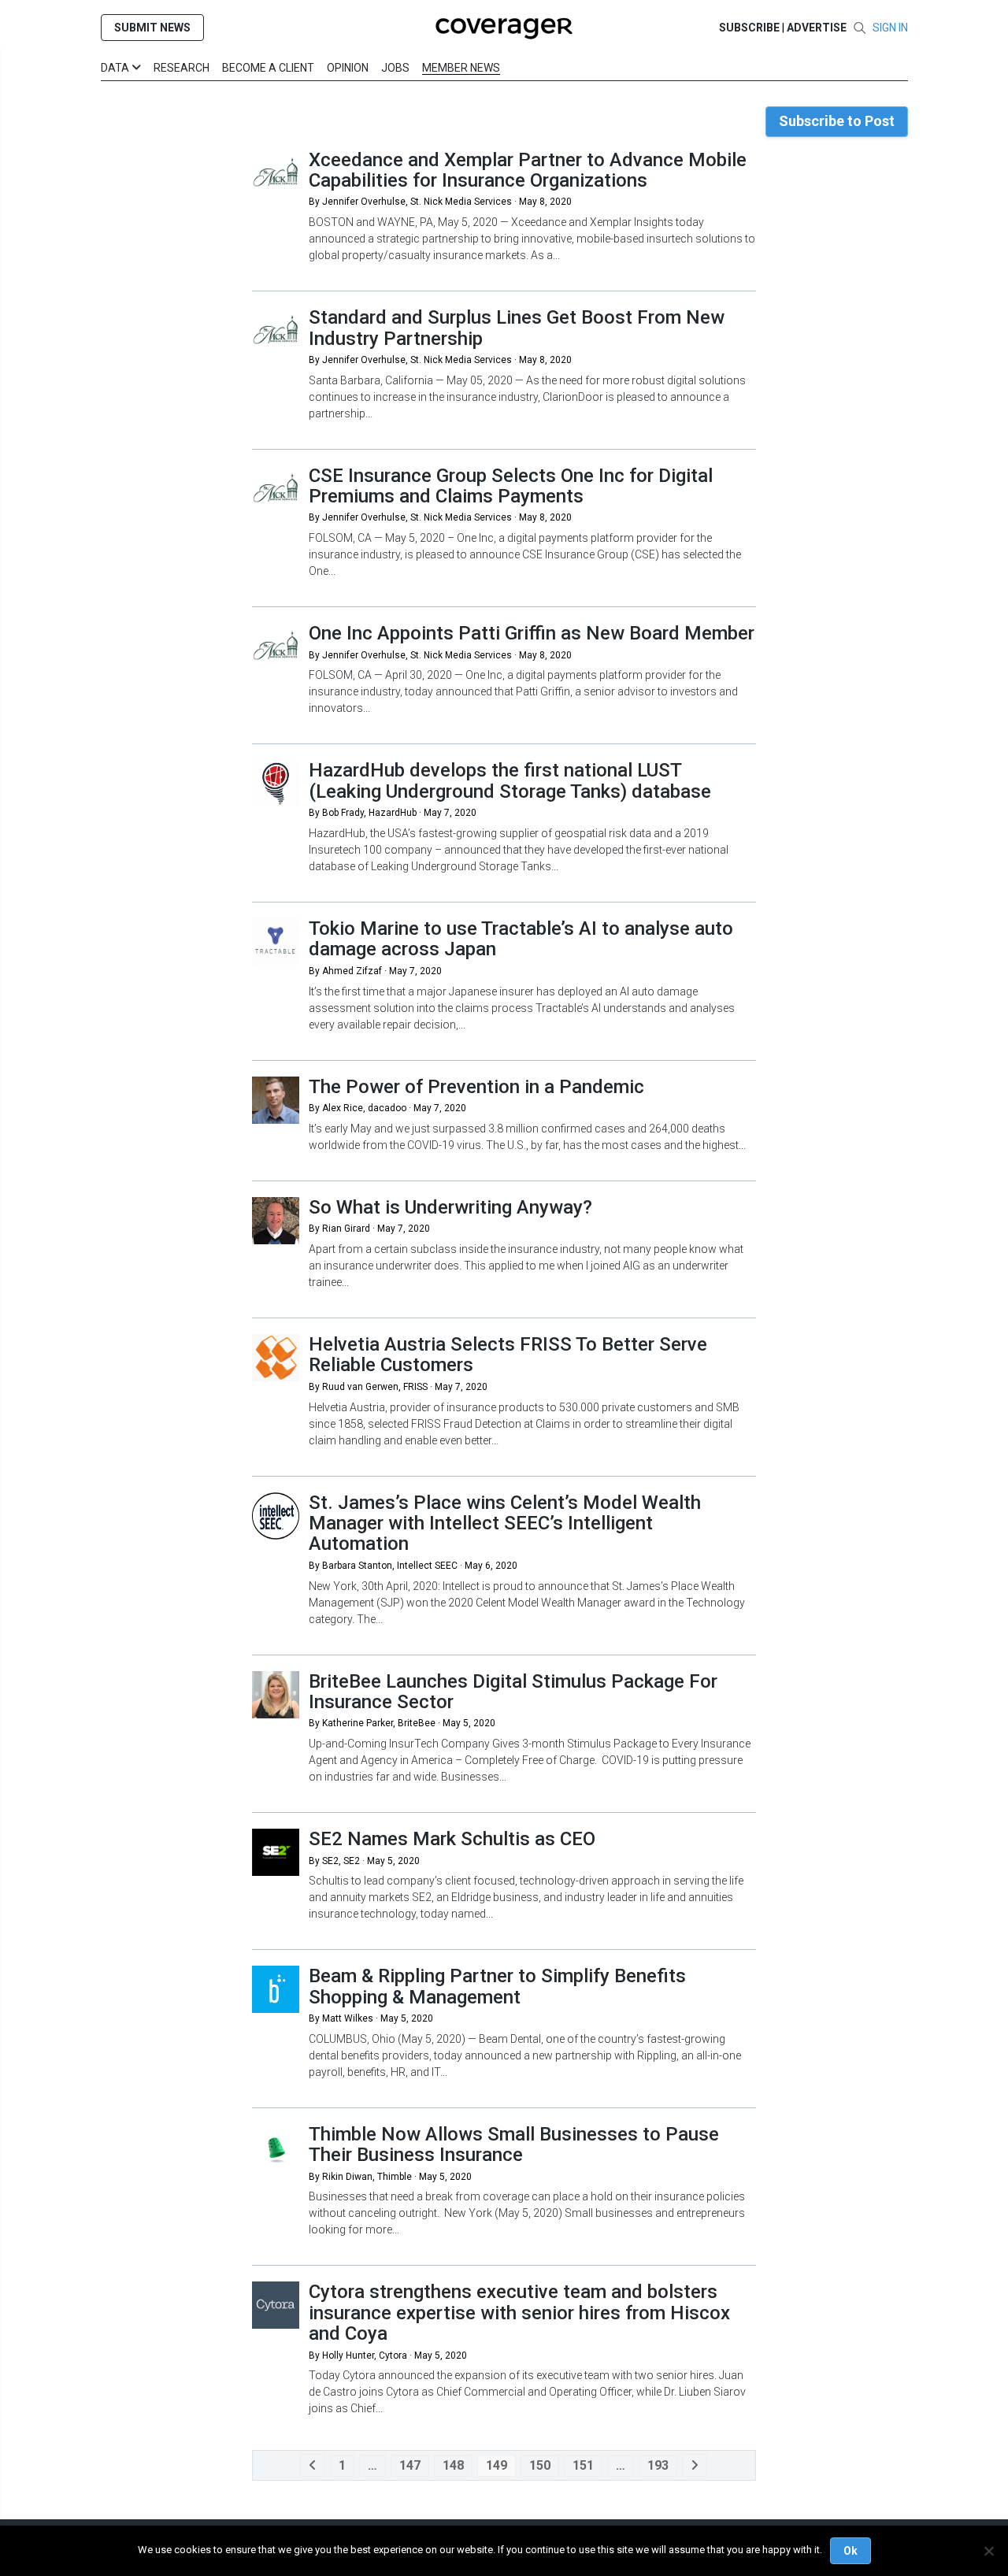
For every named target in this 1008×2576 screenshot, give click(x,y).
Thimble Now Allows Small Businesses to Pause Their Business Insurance (514, 2144)
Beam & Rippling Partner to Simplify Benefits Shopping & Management (497, 1986)
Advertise (817, 28)
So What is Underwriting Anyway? (450, 1207)
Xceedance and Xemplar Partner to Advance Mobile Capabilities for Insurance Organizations (528, 170)
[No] (988, 2551)
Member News (461, 68)
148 (453, 2465)
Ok (850, 2551)
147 (410, 2465)
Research (182, 68)
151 (583, 2465)
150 (540, 2465)
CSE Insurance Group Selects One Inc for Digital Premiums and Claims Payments (511, 486)
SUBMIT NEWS (152, 28)
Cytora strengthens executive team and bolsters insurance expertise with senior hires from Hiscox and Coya (519, 2313)
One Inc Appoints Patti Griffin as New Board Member (532, 633)
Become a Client (268, 68)
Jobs (395, 68)
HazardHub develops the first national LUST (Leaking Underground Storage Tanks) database (510, 780)
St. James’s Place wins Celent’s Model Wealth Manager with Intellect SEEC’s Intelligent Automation (505, 1523)
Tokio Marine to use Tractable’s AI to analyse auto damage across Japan (521, 939)
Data (116, 68)
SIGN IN (890, 28)
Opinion (348, 68)
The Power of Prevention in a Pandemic (476, 1087)
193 (658, 2465)
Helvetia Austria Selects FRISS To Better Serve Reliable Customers (508, 1355)
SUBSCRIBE (749, 28)
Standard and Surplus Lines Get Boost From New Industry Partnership (517, 328)
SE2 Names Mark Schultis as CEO (452, 1839)
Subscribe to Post (837, 121)
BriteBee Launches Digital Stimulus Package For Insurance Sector (513, 1692)
